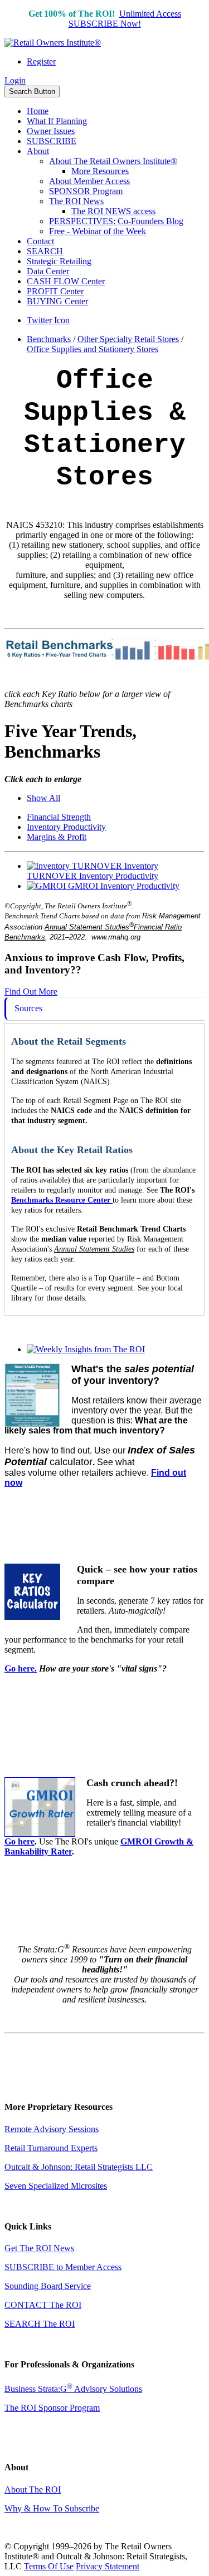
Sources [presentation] (28, 1008)
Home (38, 111)
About (38, 151)
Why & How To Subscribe (52, 2508)
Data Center (48, 271)
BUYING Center (57, 301)
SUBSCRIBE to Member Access (63, 2267)
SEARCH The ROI (40, 2324)
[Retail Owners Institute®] (53, 43)
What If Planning (57, 121)
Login (15, 80)
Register (41, 61)
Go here (20, 1841)
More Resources (100, 171)
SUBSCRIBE (52, 141)
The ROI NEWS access (113, 211)
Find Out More (31, 992)
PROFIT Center (55, 291)
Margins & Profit (57, 837)
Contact (40, 241)
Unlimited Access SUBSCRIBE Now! (125, 19)
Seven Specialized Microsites (56, 2186)
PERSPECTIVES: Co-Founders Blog (116, 221)
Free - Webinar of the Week (98, 231)
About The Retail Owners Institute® (113, 161)
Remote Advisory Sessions (52, 2129)
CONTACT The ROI (43, 2305)
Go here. (21, 1668)
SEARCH (45, 251)
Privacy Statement (108, 2566)
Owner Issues (51, 131)
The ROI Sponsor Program (52, 2408)
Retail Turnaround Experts (51, 2148)
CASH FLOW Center (66, 281)
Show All (43, 798)
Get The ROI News (39, 2248)
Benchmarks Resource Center (61, 1200)
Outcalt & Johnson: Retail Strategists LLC (79, 2167)
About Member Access (89, 181)
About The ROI (33, 2490)
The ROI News (76, 201)
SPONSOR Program (86, 191)
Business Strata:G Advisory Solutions (73, 2389)
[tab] (104, 1009)
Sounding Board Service (48, 2286)
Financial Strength (59, 817)
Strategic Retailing (59, 261)
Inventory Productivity (66, 827)
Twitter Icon (48, 320)
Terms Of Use (49, 2566)
